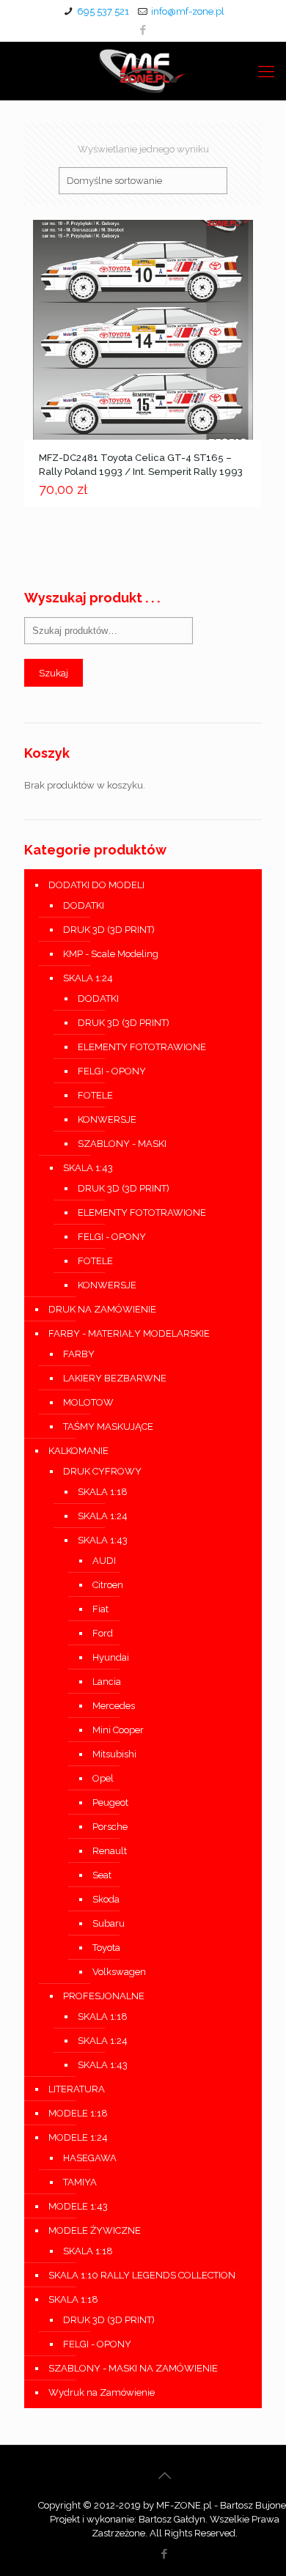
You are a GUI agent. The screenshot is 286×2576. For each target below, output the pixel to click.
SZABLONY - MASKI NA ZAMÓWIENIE (133, 2368)
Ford (103, 1633)
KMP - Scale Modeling (111, 954)
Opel (103, 1778)
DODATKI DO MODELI (96, 885)
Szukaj (54, 673)
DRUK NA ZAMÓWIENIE (102, 1309)
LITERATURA (77, 2089)
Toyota (106, 1948)
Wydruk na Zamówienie (102, 2392)
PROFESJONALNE (104, 1996)
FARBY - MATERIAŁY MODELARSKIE (129, 1333)
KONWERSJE (107, 1119)
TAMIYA (80, 2182)
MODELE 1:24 (78, 2137)
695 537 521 (103, 11)
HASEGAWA (90, 2158)
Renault (110, 1851)
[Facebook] (143, 30)
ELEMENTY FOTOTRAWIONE (142, 1047)
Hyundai (111, 1657)
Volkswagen (119, 1972)
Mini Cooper (118, 1730)
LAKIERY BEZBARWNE (115, 1378)
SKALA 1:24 (88, 978)
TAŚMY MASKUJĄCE (108, 1427)
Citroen (108, 1585)
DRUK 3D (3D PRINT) (109, 930)
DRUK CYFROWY (102, 1471)
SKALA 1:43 (88, 1168)
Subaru (109, 1923)
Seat (102, 1875)
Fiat (100, 1609)
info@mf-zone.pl (188, 11)
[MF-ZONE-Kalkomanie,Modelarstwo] (143, 71)
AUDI (104, 1561)
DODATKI (84, 905)
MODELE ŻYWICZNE (95, 2230)
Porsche (110, 1827)
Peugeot (110, 1802)
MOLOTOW (88, 1402)
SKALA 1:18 (103, 1492)
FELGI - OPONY (112, 1071)
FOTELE (95, 1095)
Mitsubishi (114, 1754)
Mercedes (114, 1706)
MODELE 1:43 (78, 2206)
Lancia (107, 1682)
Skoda (106, 1899)
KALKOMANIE (78, 1451)
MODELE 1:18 (78, 2113)
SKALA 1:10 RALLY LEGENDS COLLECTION (142, 2275)
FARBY (79, 1354)
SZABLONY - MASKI (122, 1144)
